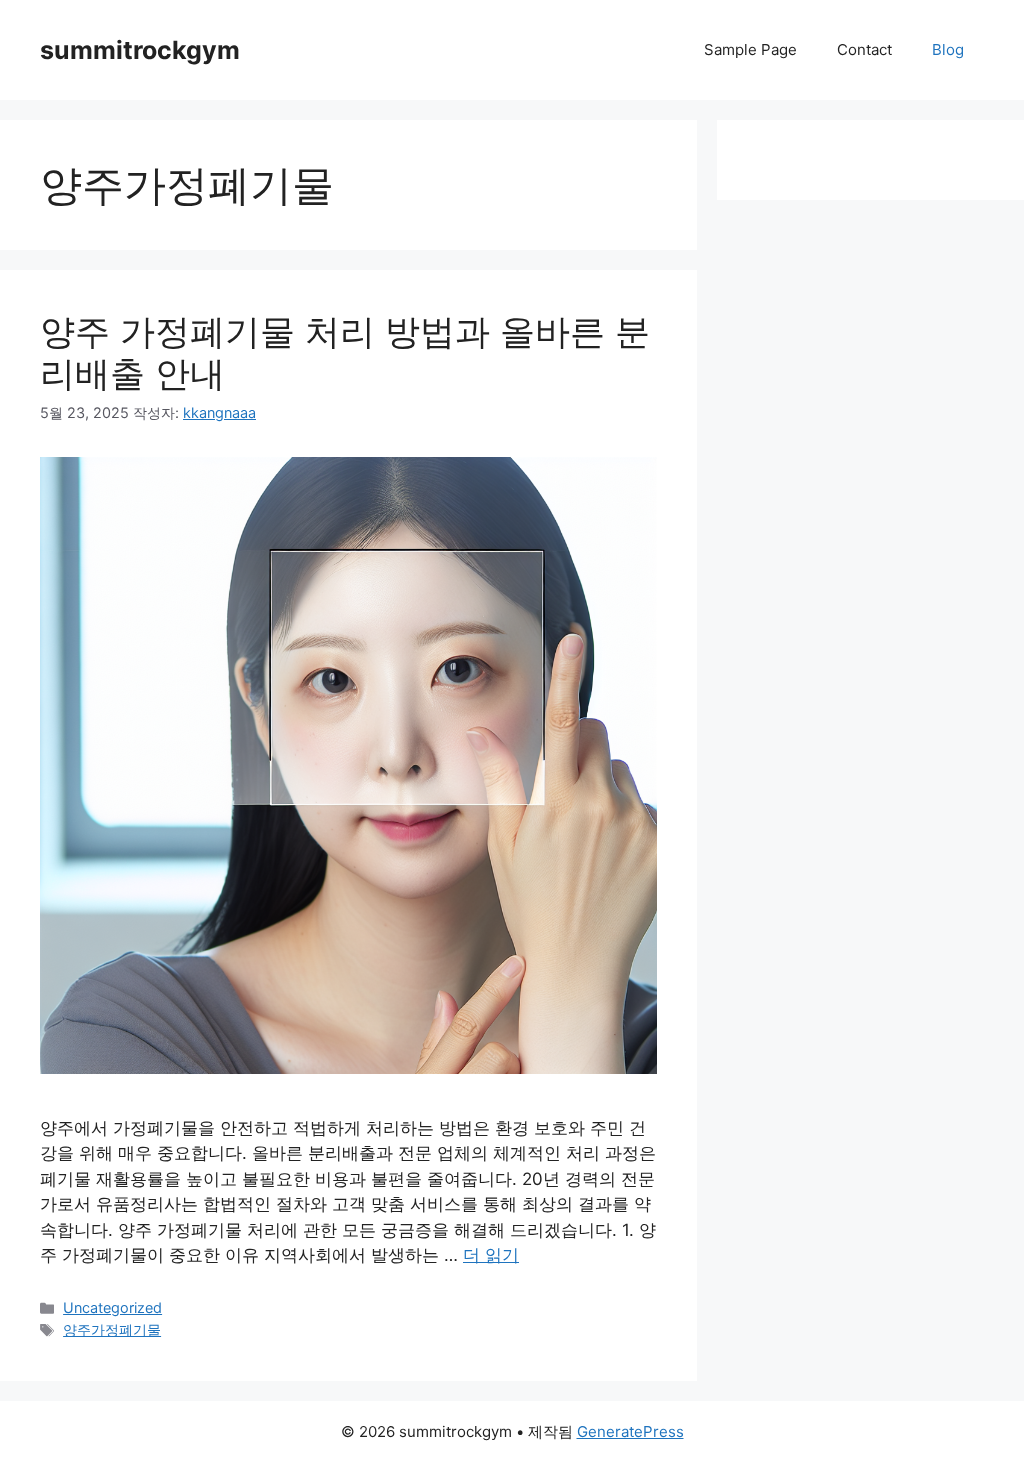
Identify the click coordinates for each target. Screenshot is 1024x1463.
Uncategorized (112, 1307)
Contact (864, 49)
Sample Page (750, 49)
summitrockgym (140, 50)
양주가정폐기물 (112, 1329)
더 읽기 (491, 1255)
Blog (948, 49)
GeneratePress (630, 1431)
